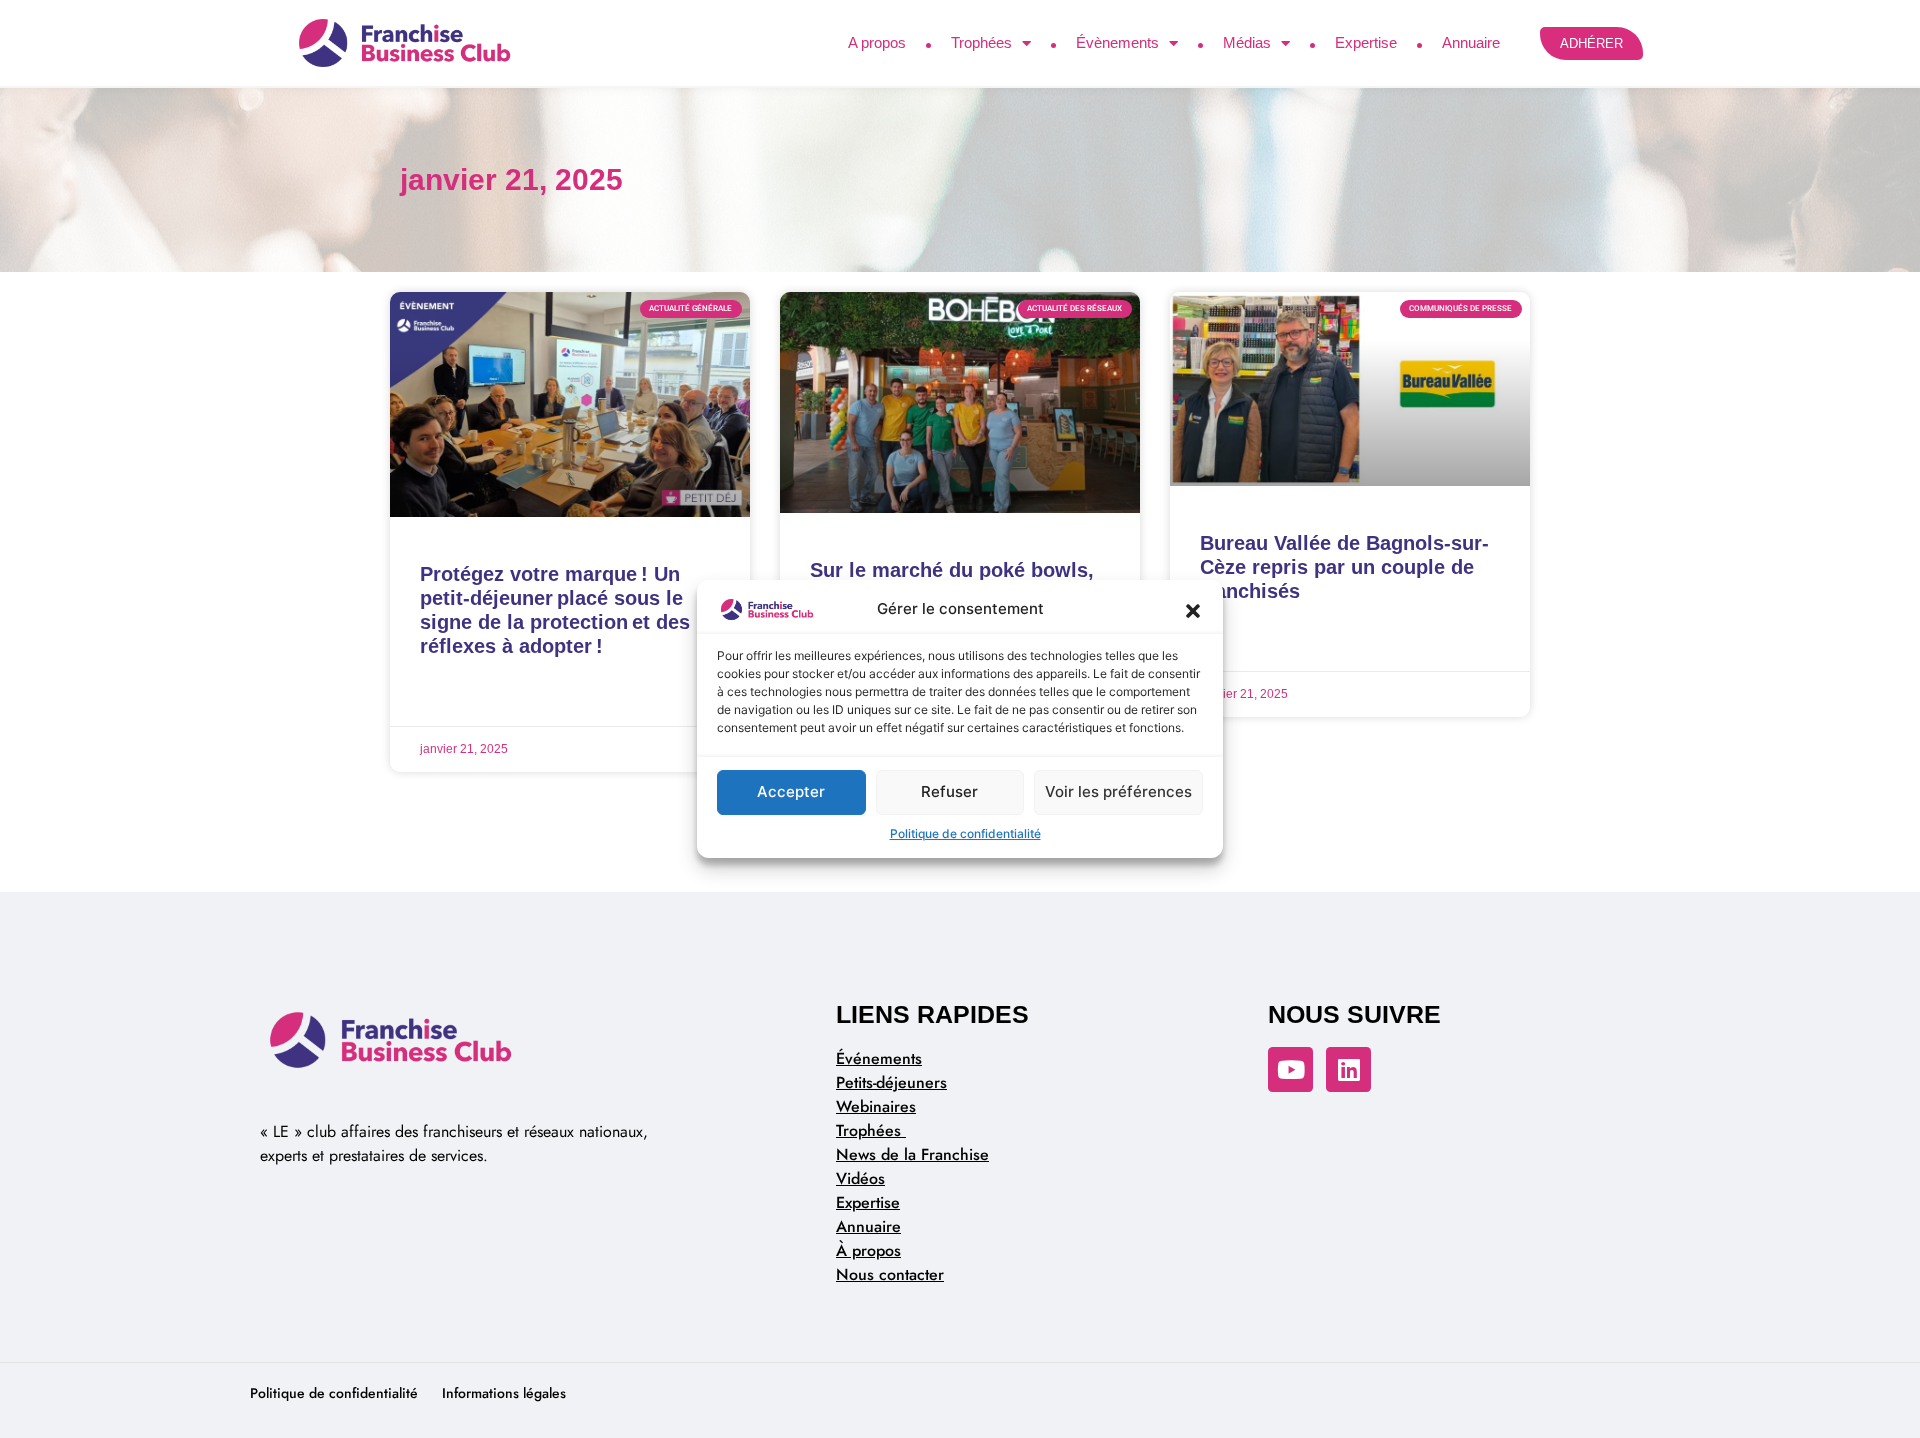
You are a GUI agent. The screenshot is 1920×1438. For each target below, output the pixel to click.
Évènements (1117, 42)
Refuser (949, 791)
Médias (1247, 42)
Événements (879, 1058)
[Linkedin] (1348, 1069)
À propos (868, 1250)
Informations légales (504, 1393)
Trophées (981, 42)
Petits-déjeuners (891, 1082)
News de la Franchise (912, 1154)
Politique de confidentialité (965, 833)
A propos (877, 42)
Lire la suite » (462, 697)
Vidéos (860, 1178)
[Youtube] (1290, 1069)
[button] (1193, 610)
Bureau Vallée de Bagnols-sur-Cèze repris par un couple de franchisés (1344, 567)
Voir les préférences (1118, 791)
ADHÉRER (1591, 43)
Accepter (791, 791)
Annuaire (1471, 42)
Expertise (1366, 42)
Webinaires (876, 1106)
